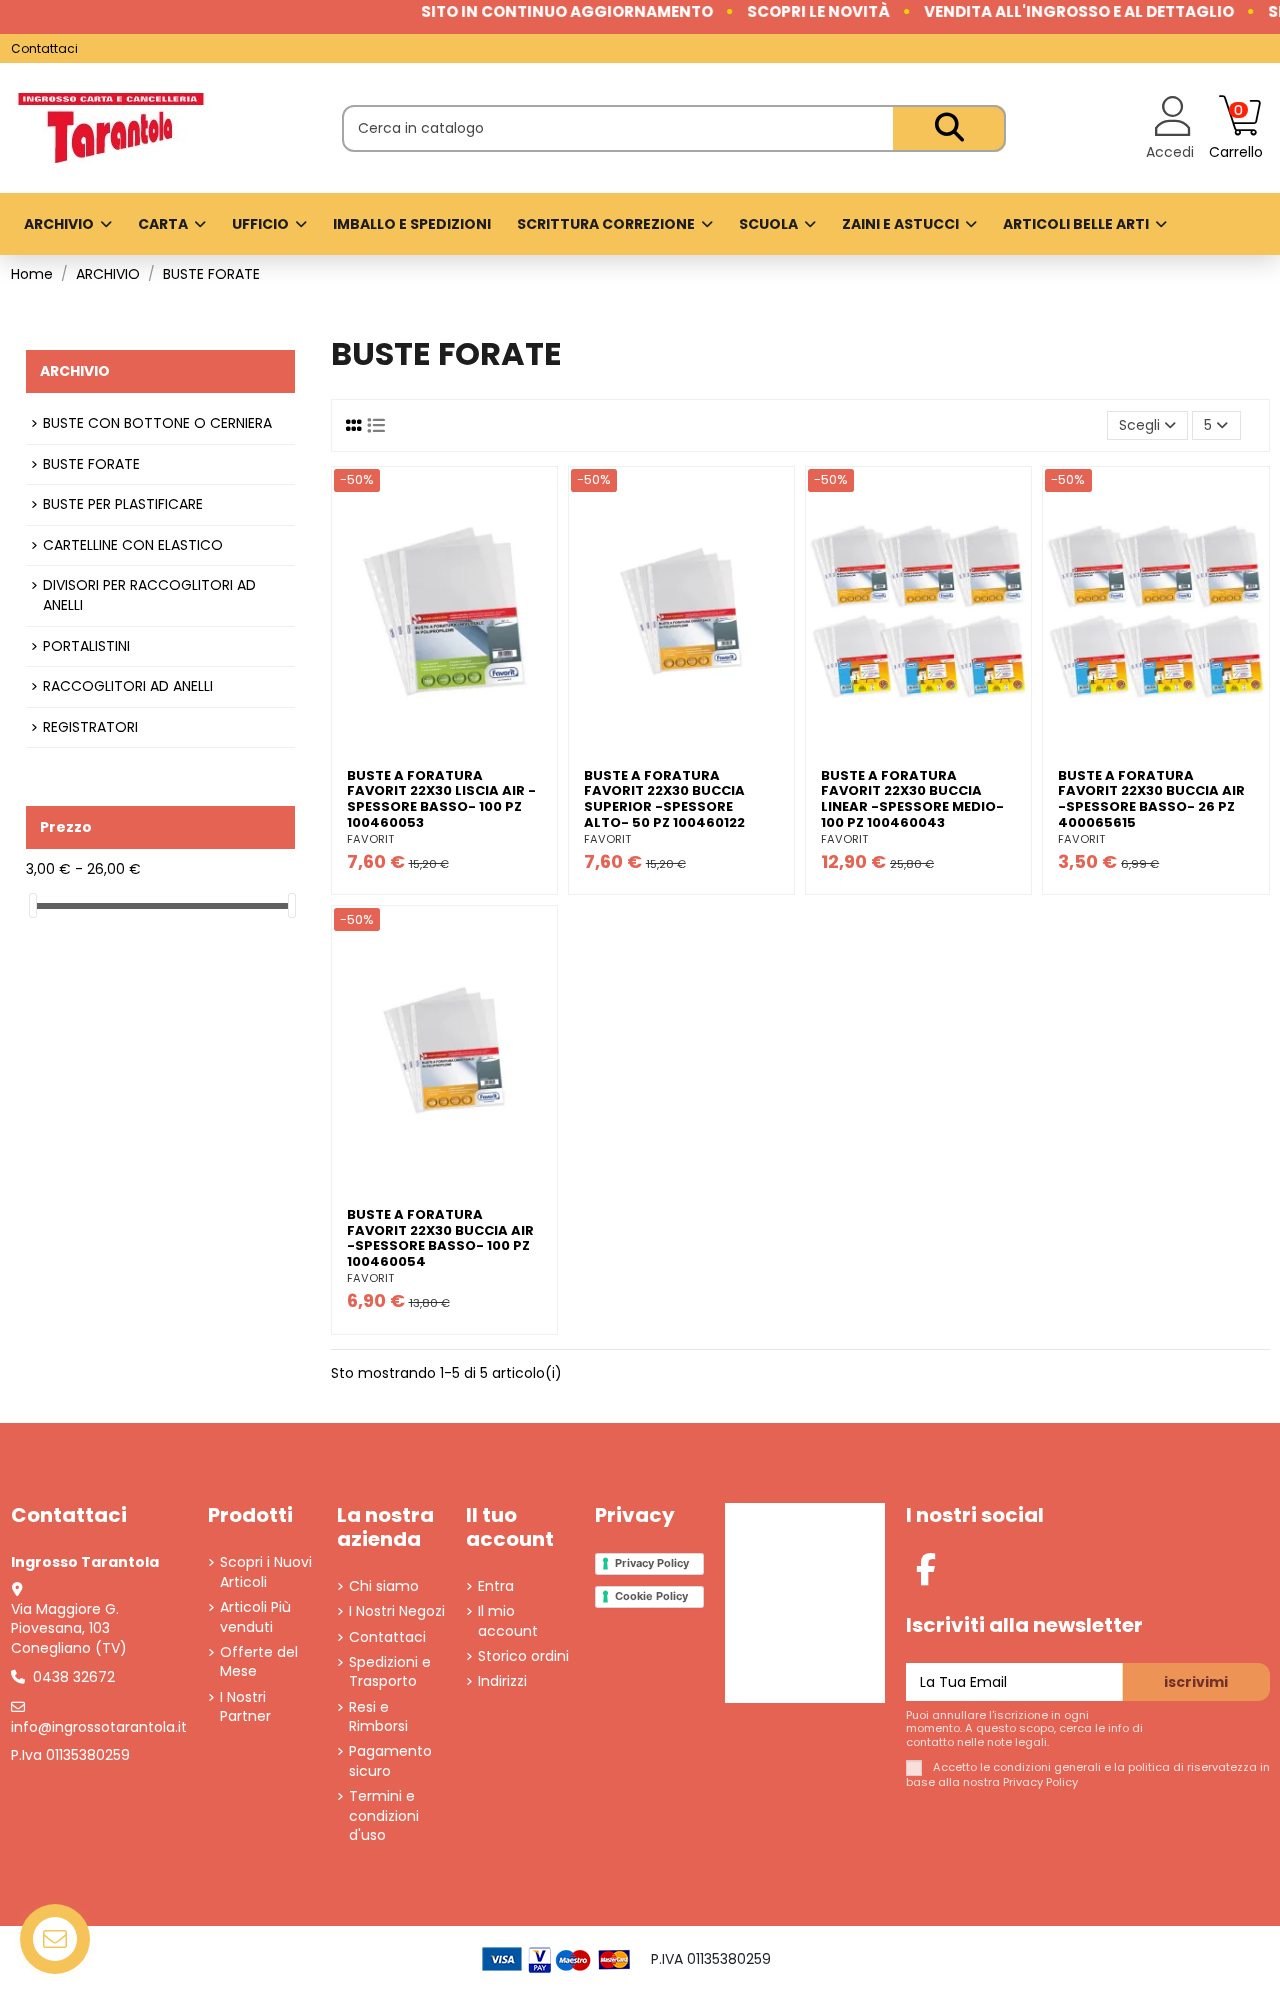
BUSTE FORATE (91, 464)
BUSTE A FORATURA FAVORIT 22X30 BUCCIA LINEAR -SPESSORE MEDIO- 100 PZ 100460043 (912, 799)
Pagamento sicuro (390, 1761)
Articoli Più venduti (255, 1617)
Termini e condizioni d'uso (384, 1816)
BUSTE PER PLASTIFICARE (123, 504)
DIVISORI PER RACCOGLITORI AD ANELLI (149, 595)
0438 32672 (74, 1677)
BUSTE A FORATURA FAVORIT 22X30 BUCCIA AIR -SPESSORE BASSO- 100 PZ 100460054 (440, 1238)
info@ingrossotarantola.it (99, 1727)
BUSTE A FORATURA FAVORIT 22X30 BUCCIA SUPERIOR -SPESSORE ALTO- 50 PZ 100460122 (664, 799)
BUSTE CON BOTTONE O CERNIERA (157, 423)
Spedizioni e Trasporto (390, 1672)
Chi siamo (384, 1586)
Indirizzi (502, 1681)
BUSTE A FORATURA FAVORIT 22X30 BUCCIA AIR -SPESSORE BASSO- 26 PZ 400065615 (1151, 799)
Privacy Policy (652, 1563)
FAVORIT (370, 839)
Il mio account (508, 1621)
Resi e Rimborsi (378, 1717)
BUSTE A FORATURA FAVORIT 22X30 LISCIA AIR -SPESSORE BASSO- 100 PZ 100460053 (441, 799)
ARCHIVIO (75, 371)
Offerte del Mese (259, 1662)
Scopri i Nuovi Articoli (266, 1572)
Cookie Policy (651, 1596)
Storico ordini (523, 1656)
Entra (496, 1586)
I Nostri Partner (245, 1707)
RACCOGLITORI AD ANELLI (128, 686)
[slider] (33, 905)
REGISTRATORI (90, 727)
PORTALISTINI (86, 646)
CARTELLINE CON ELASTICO (133, 545)
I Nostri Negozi (397, 1611)
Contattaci (44, 48)
